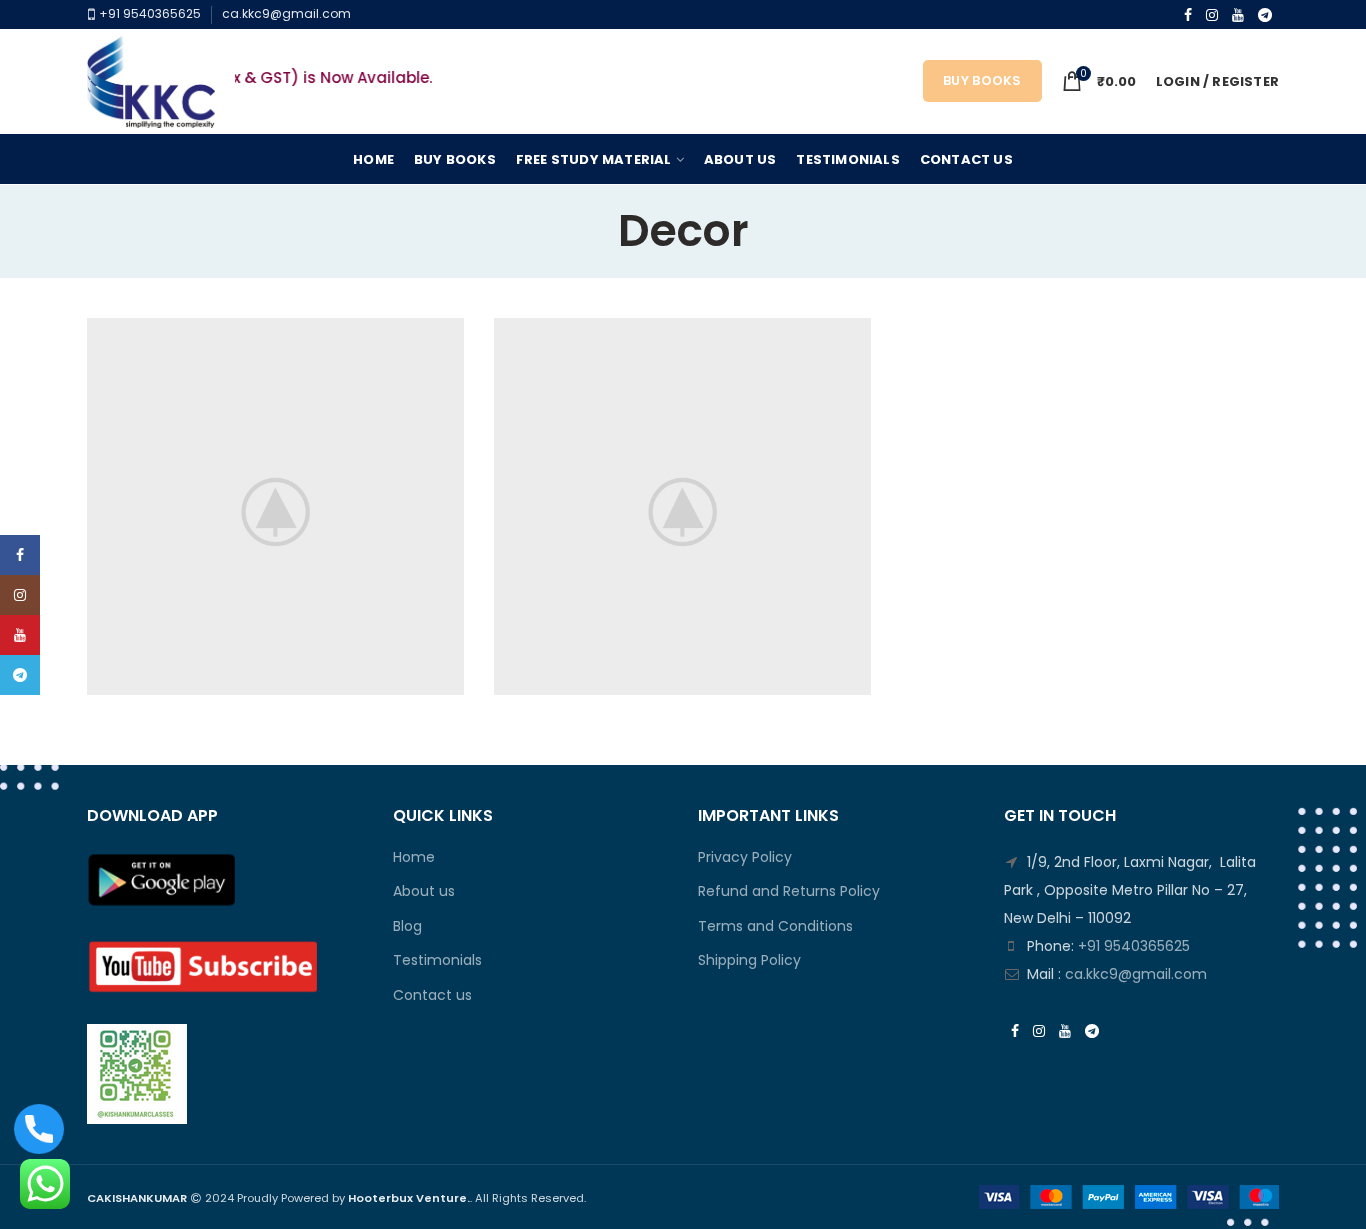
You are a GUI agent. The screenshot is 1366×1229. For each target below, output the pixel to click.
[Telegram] (1265, 15)
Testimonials (437, 960)
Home (414, 857)
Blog (407, 926)
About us (424, 891)
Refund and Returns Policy (789, 891)
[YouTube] (1238, 15)
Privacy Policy (745, 857)
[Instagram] (1212, 15)
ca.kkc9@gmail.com (286, 13)
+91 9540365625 (148, 13)
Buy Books (982, 80)
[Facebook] (1188, 15)
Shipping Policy (749, 960)
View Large (449, 333)
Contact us (432, 995)
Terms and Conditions (775, 926)
